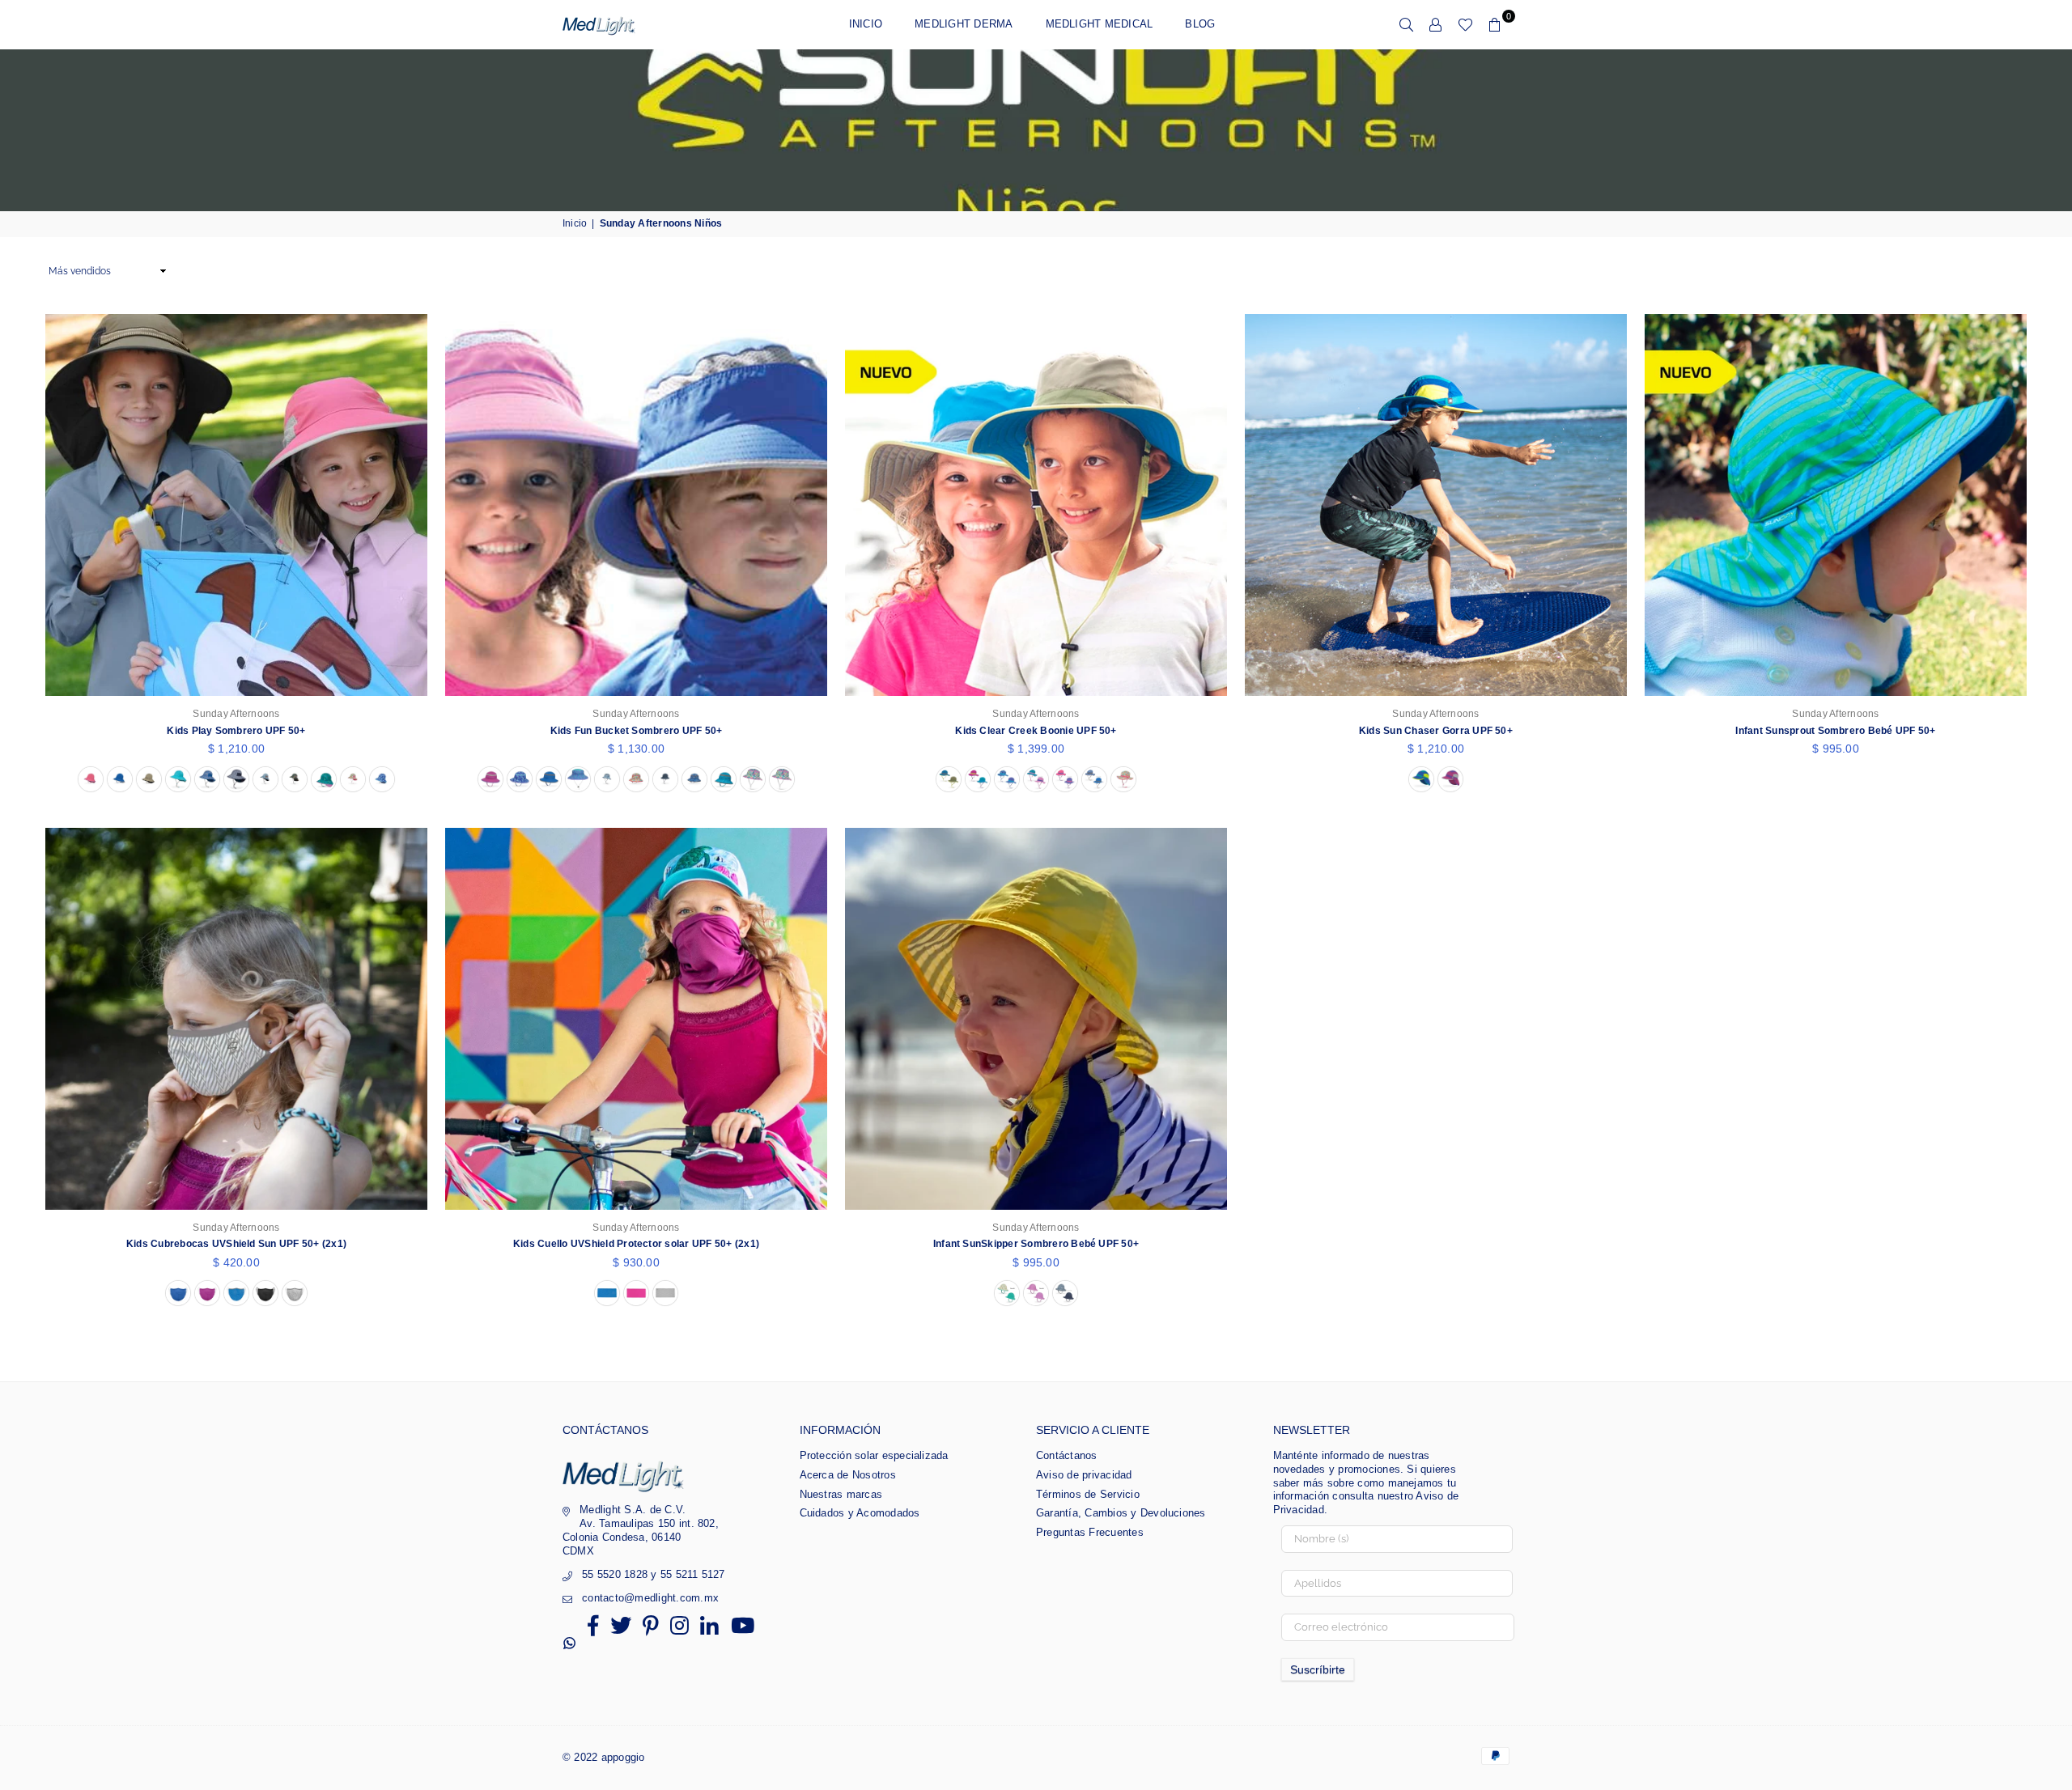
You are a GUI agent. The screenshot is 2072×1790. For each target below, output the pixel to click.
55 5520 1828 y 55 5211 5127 (653, 1574)
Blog (1200, 24)
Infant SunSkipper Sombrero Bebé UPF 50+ (1036, 1244)
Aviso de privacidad (1084, 1475)
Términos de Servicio (1088, 1494)
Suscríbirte (1318, 1669)
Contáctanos (1067, 1455)
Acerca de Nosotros (848, 1475)
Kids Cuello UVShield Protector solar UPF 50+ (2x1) (636, 1244)
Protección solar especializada (874, 1455)
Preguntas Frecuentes (1090, 1532)
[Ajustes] (1436, 24)
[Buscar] (1407, 24)
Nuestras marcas (841, 1494)
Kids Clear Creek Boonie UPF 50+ (1036, 731)
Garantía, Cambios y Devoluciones (1121, 1513)
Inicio (866, 24)
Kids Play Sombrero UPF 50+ (236, 731)
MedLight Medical (1100, 24)
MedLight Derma (964, 24)
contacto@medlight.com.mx (650, 1598)
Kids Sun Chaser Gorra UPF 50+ (1436, 731)
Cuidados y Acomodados (860, 1513)
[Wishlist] (1465, 24)
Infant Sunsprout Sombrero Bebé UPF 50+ (1835, 731)
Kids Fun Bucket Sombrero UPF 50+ (637, 731)
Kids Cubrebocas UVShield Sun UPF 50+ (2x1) (236, 1244)
